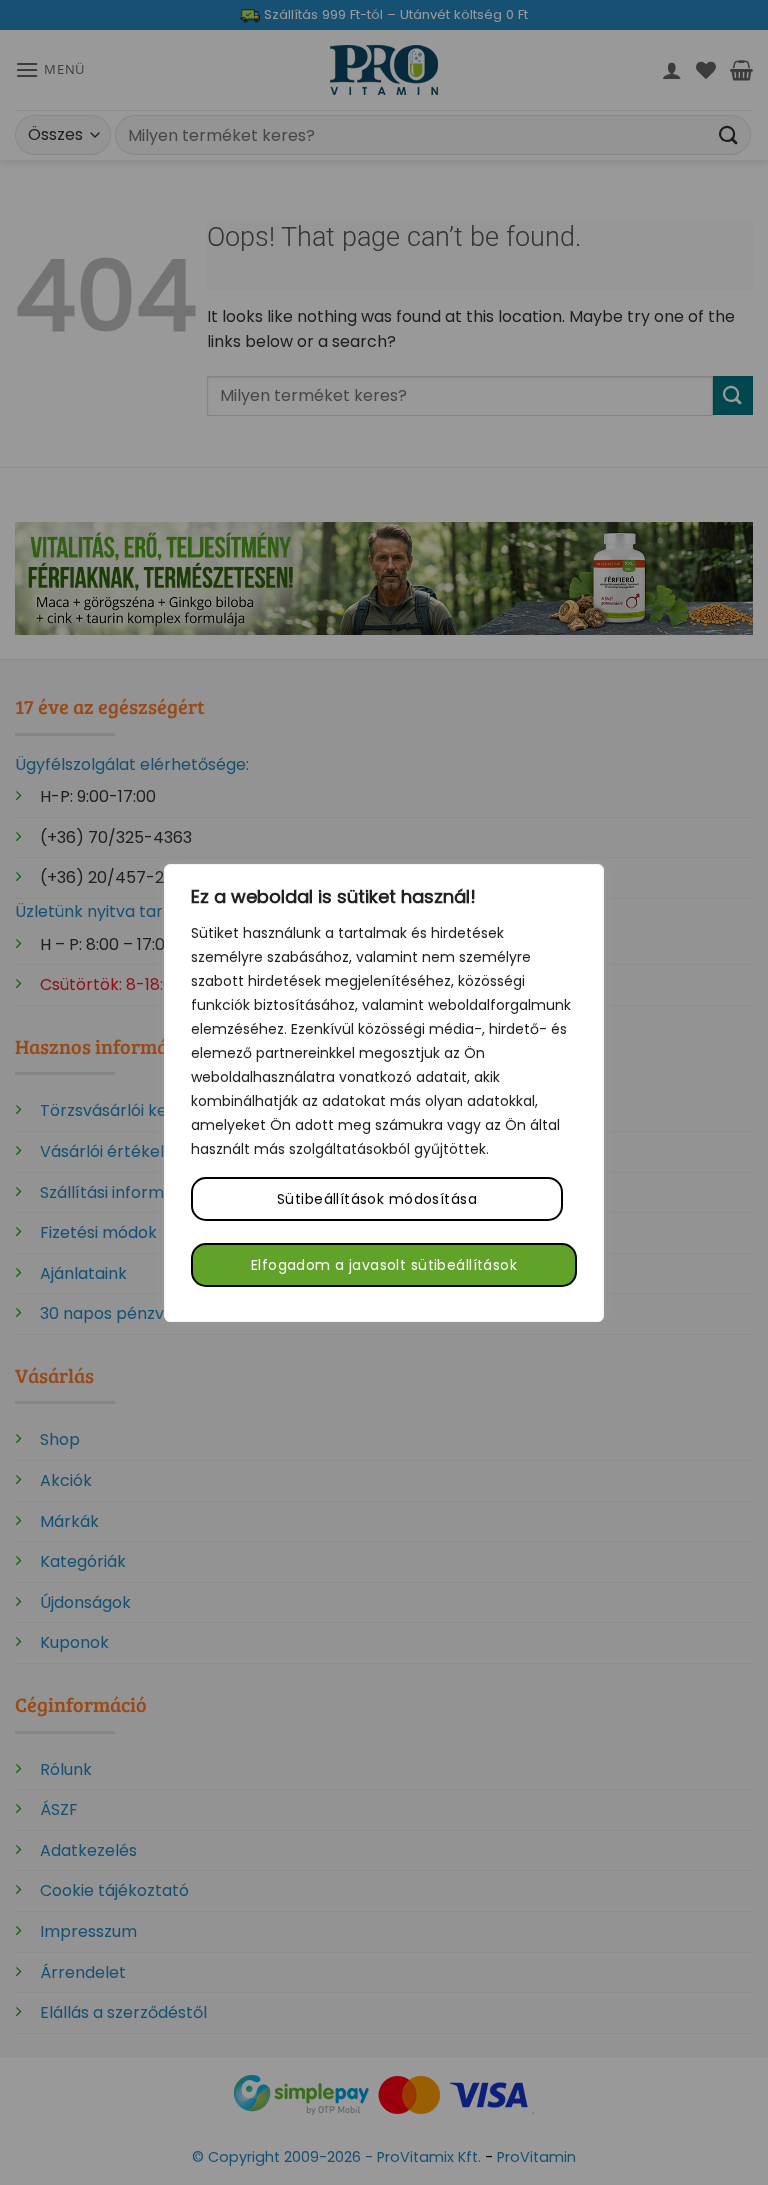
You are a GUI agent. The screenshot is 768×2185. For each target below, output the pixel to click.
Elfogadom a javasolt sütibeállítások (384, 1265)
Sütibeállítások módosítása (377, 1199)
